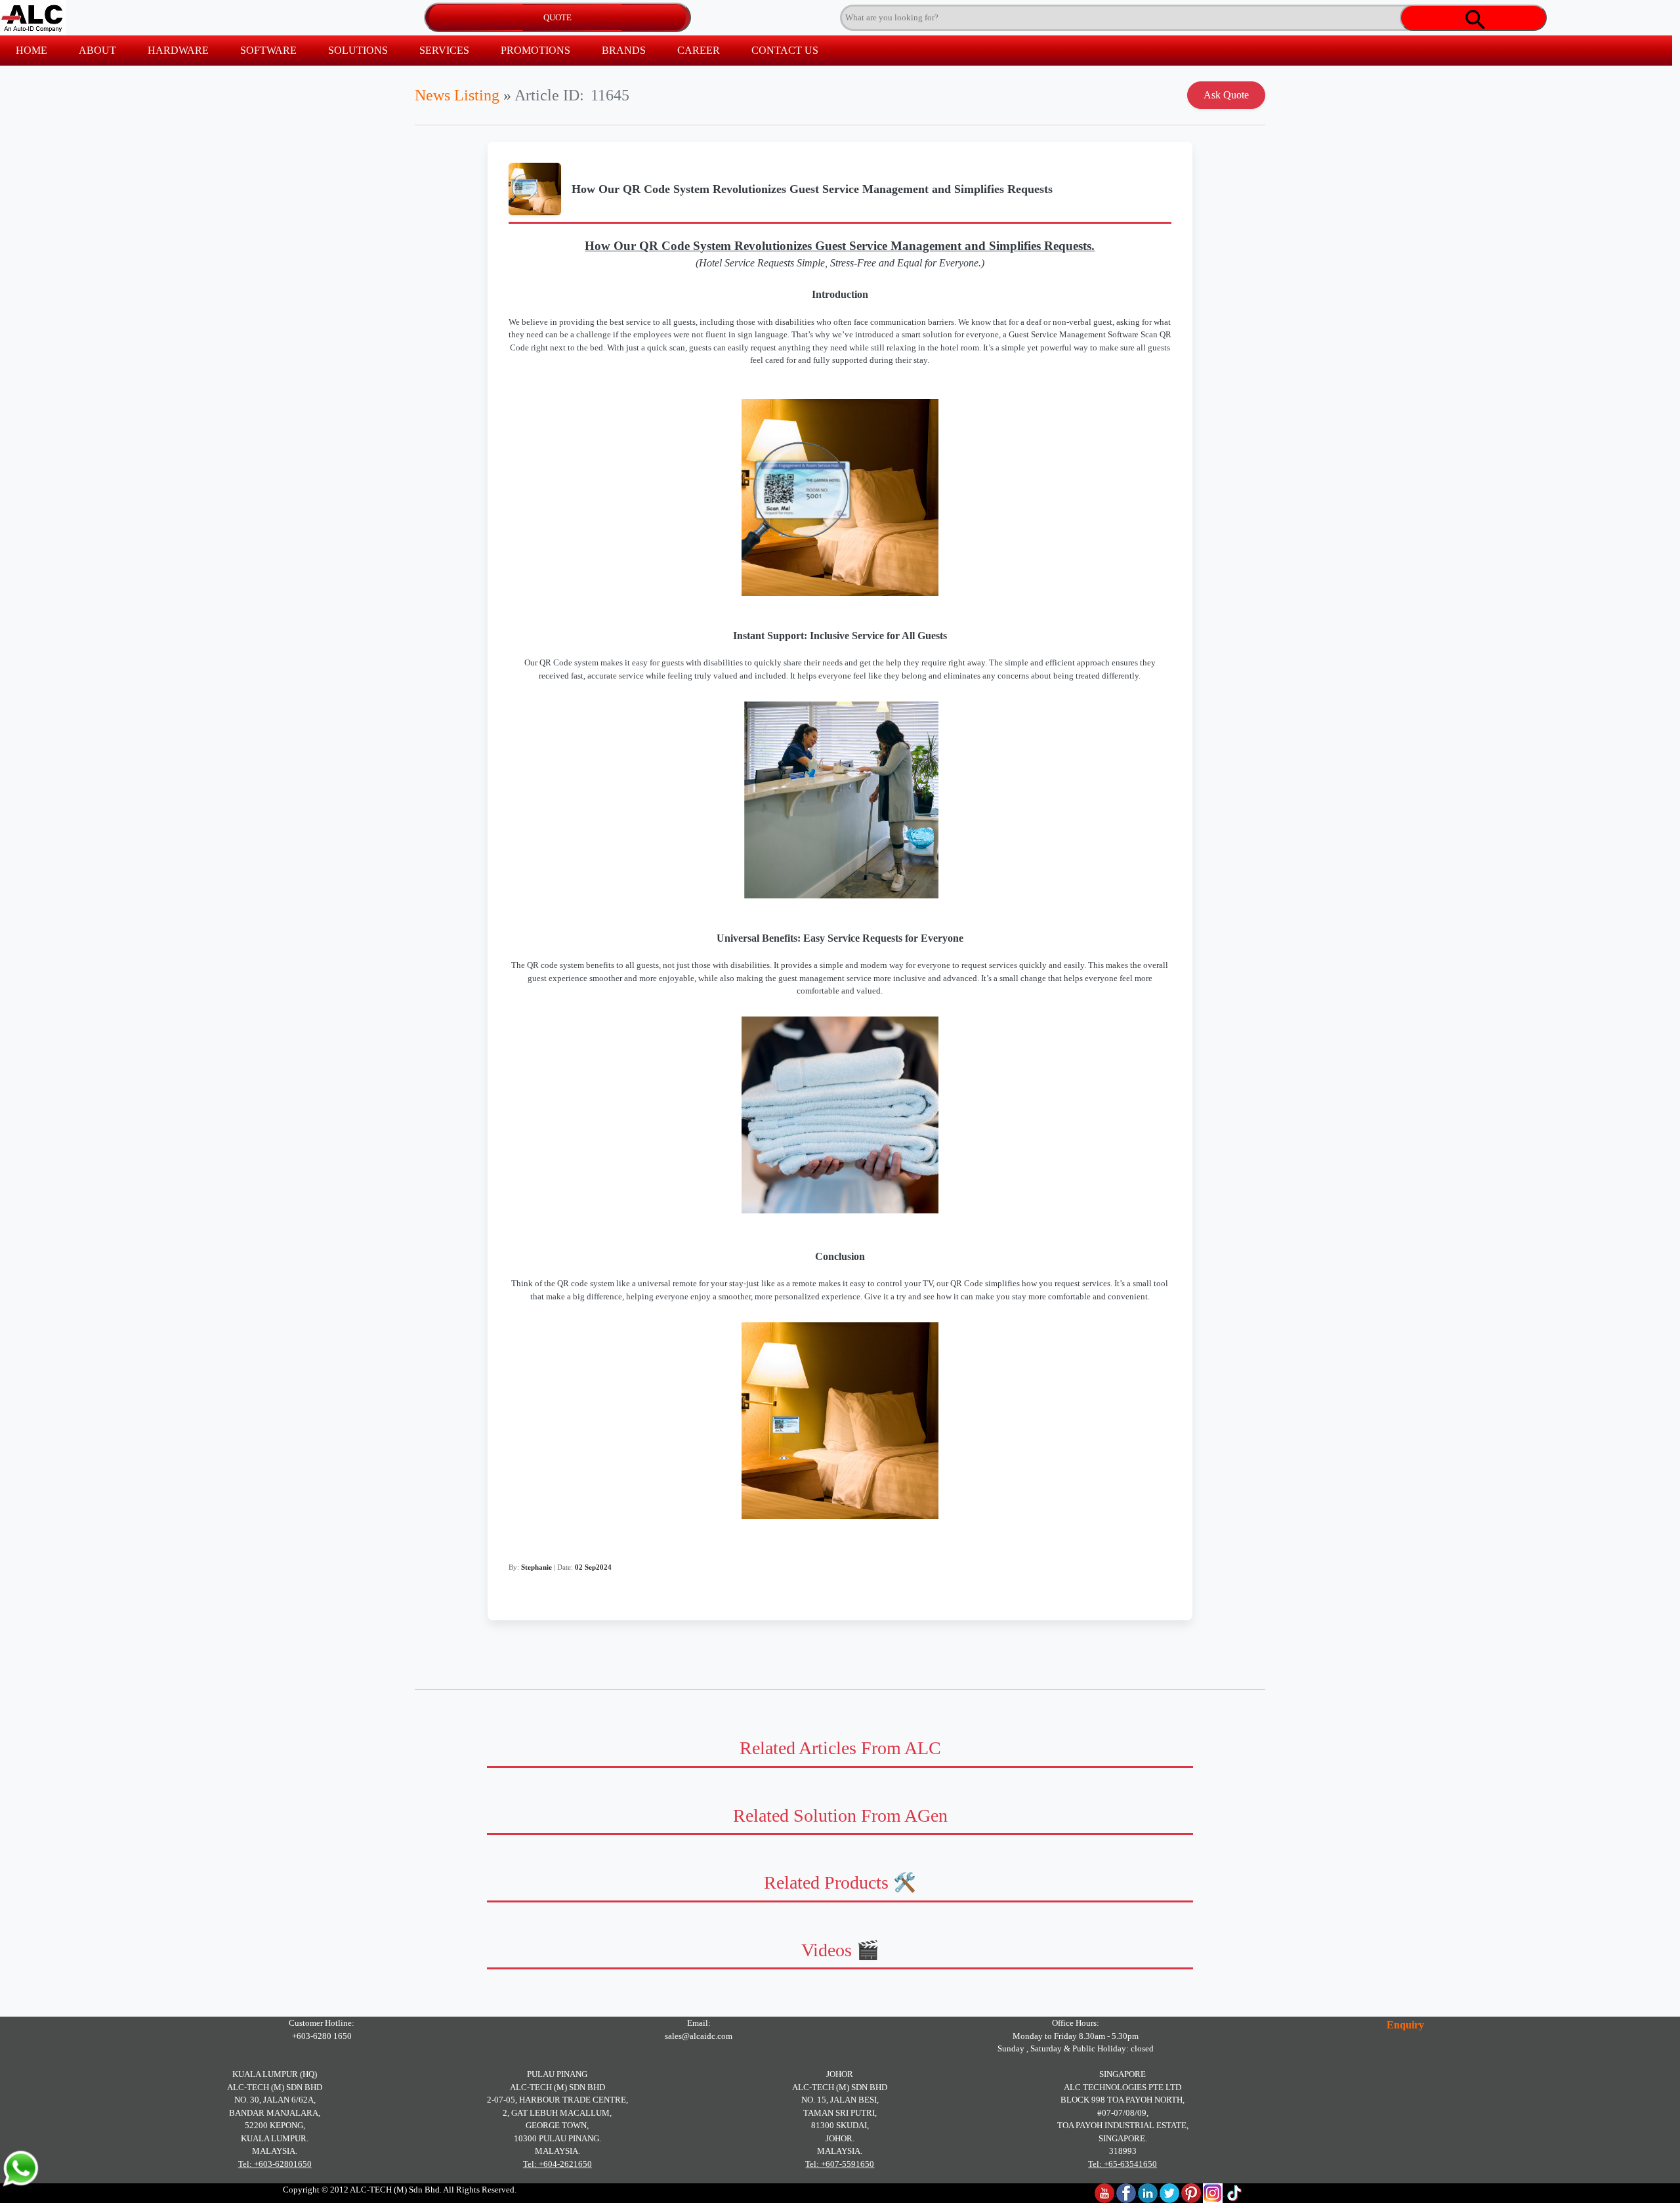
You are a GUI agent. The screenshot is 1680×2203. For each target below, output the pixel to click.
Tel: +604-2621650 (557, 2164)
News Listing (457, 95)
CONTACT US (785, 50)
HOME (31, 50)
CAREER (699, 50)
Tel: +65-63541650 (1123, 2164)
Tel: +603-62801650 (275, 2164)
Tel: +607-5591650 (840, 2164)
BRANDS (624, 50)
